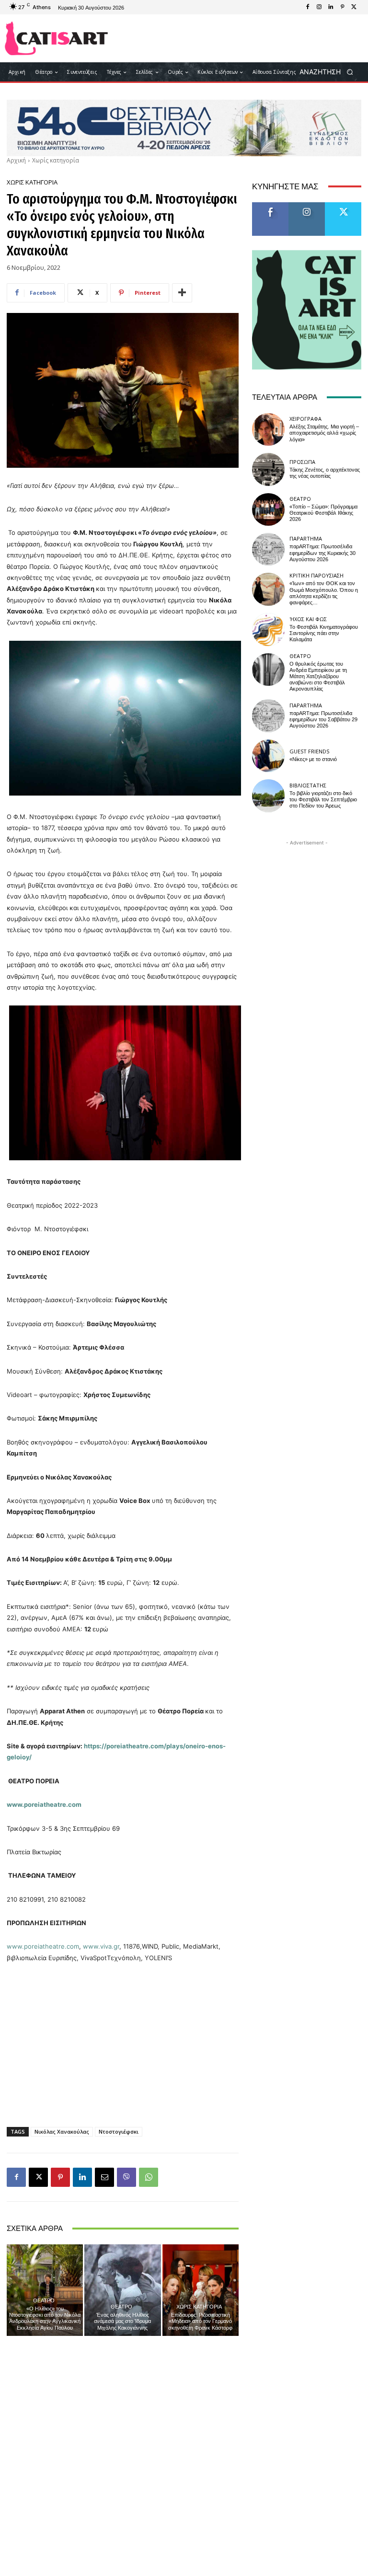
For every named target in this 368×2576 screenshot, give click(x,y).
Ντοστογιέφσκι (119, 2131)
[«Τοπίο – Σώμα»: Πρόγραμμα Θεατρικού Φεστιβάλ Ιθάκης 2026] (268, 509)
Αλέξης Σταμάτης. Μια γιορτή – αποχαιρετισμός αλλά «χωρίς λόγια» (324, 433)
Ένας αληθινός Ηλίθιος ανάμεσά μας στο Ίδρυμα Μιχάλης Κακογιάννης (122, 2321)
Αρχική (16, 160)
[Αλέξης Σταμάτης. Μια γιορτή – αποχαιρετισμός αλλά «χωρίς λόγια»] (268, 429)
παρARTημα (306, 538)
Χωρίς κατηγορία (56, 160)
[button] (329, 72)
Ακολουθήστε (310, 206)
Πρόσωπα (302, 462)
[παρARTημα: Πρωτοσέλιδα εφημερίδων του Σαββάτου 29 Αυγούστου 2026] (268, 716)
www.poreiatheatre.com (43, 1946)
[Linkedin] (331, 7)
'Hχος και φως (308, 619)
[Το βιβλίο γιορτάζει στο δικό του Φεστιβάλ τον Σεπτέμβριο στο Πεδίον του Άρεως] (268, 796)
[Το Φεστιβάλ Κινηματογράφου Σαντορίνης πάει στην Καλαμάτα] (268, 629)
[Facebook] (308, 7)
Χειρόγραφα (305, 419)
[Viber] (126, 2177)
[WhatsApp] (149, 2177)
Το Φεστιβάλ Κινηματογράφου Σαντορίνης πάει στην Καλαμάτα (324, 633)
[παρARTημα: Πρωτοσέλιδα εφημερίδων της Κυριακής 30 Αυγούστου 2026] (268, 549)
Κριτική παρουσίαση (316, 575)
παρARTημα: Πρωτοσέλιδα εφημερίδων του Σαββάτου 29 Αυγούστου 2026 (323, 720)
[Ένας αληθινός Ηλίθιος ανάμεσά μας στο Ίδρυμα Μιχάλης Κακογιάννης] (122, 2290)
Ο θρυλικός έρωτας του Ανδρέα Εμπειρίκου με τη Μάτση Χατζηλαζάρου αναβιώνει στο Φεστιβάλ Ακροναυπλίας (318, 677)
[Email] (104, 2177)
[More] (182, 293)
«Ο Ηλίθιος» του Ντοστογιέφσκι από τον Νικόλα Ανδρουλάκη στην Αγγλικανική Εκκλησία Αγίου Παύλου (45, 2318)
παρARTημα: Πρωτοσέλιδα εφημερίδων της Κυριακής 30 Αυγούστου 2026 (322, 553)
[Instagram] (319, 7)
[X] (354, 7)
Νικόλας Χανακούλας (62, 2131)
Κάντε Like (270, 206)
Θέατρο (44, 2300)
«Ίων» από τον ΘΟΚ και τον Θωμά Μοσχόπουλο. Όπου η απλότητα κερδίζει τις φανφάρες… (324, 593)
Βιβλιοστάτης (308, 785)
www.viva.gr (101, 1946)
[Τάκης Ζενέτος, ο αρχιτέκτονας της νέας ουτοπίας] (268, 469)
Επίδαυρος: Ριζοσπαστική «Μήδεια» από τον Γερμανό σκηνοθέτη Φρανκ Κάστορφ (200, 2321)
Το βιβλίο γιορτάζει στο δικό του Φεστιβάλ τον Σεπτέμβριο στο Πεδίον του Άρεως (323, 800)
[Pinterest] (342, 7)
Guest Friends (309, 751)
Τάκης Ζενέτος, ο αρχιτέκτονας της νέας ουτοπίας (325, 473)
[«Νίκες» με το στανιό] (268, 756)
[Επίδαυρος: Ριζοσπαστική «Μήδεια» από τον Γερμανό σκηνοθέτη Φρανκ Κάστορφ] (201, 2290)
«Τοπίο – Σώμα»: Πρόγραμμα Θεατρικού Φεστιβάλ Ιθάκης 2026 (323, 513)
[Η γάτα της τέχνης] (56, 38)
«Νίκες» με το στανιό (313, 759)
